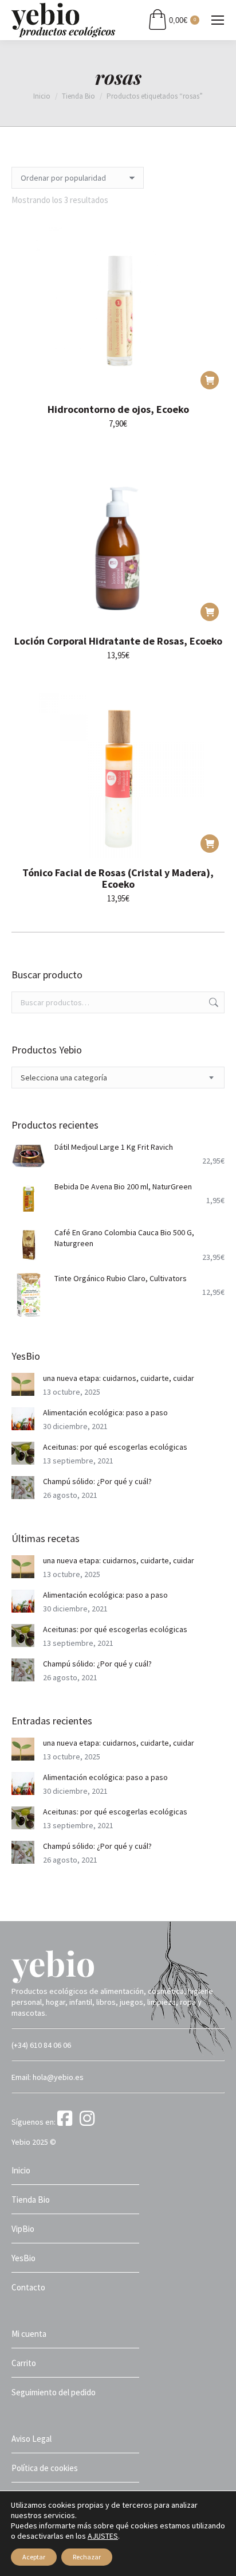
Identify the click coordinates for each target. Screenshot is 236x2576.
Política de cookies (45, 2468)
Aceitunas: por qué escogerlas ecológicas (115, 1447)
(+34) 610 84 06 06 (41, 2045)
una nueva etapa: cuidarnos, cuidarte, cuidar (119, 1378)
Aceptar (34, 2557)
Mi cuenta (29, 2334)
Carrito (24, 2363)
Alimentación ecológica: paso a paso (105, 1412)
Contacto (28, 2287)
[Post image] (23, 1384)
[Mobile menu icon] (218, 20)
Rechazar (87, 2557)
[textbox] (64, 1078)
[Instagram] (89, 2122)
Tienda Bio (31, 2200)
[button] (210, 380)
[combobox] (118, 1078)
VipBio (23, 2229)
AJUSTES (103, 2536)
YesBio (23, 2258)
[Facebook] (68, 2122)
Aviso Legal (32, 2439)
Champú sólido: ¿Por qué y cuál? (97, 1481)
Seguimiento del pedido (54, 2392)
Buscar (213, 1002)
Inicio (21, 2170)
